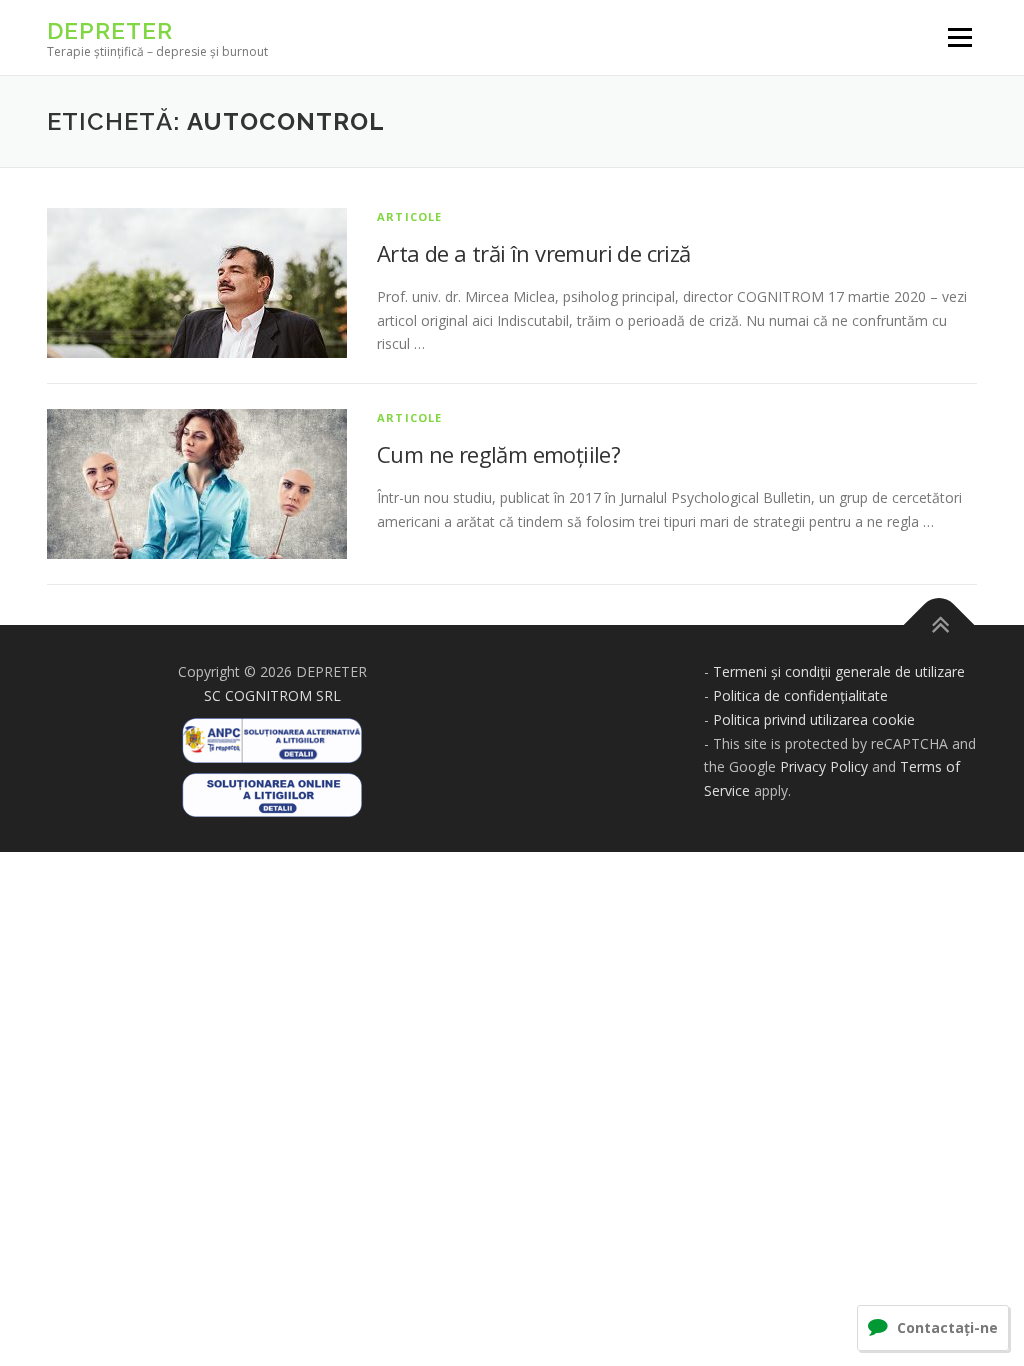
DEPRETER (110, 30)
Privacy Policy (824, 766)
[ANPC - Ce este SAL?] (272, 733)
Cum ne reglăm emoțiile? (498, 454)
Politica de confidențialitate (800, 695)
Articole (410, 216)
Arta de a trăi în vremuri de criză (534, 253)
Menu (959, 37)
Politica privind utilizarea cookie (814, 719)
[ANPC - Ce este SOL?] (272, 788)
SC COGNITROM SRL (272, 695)
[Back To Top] (939, 625)
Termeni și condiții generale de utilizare (839, 671)
